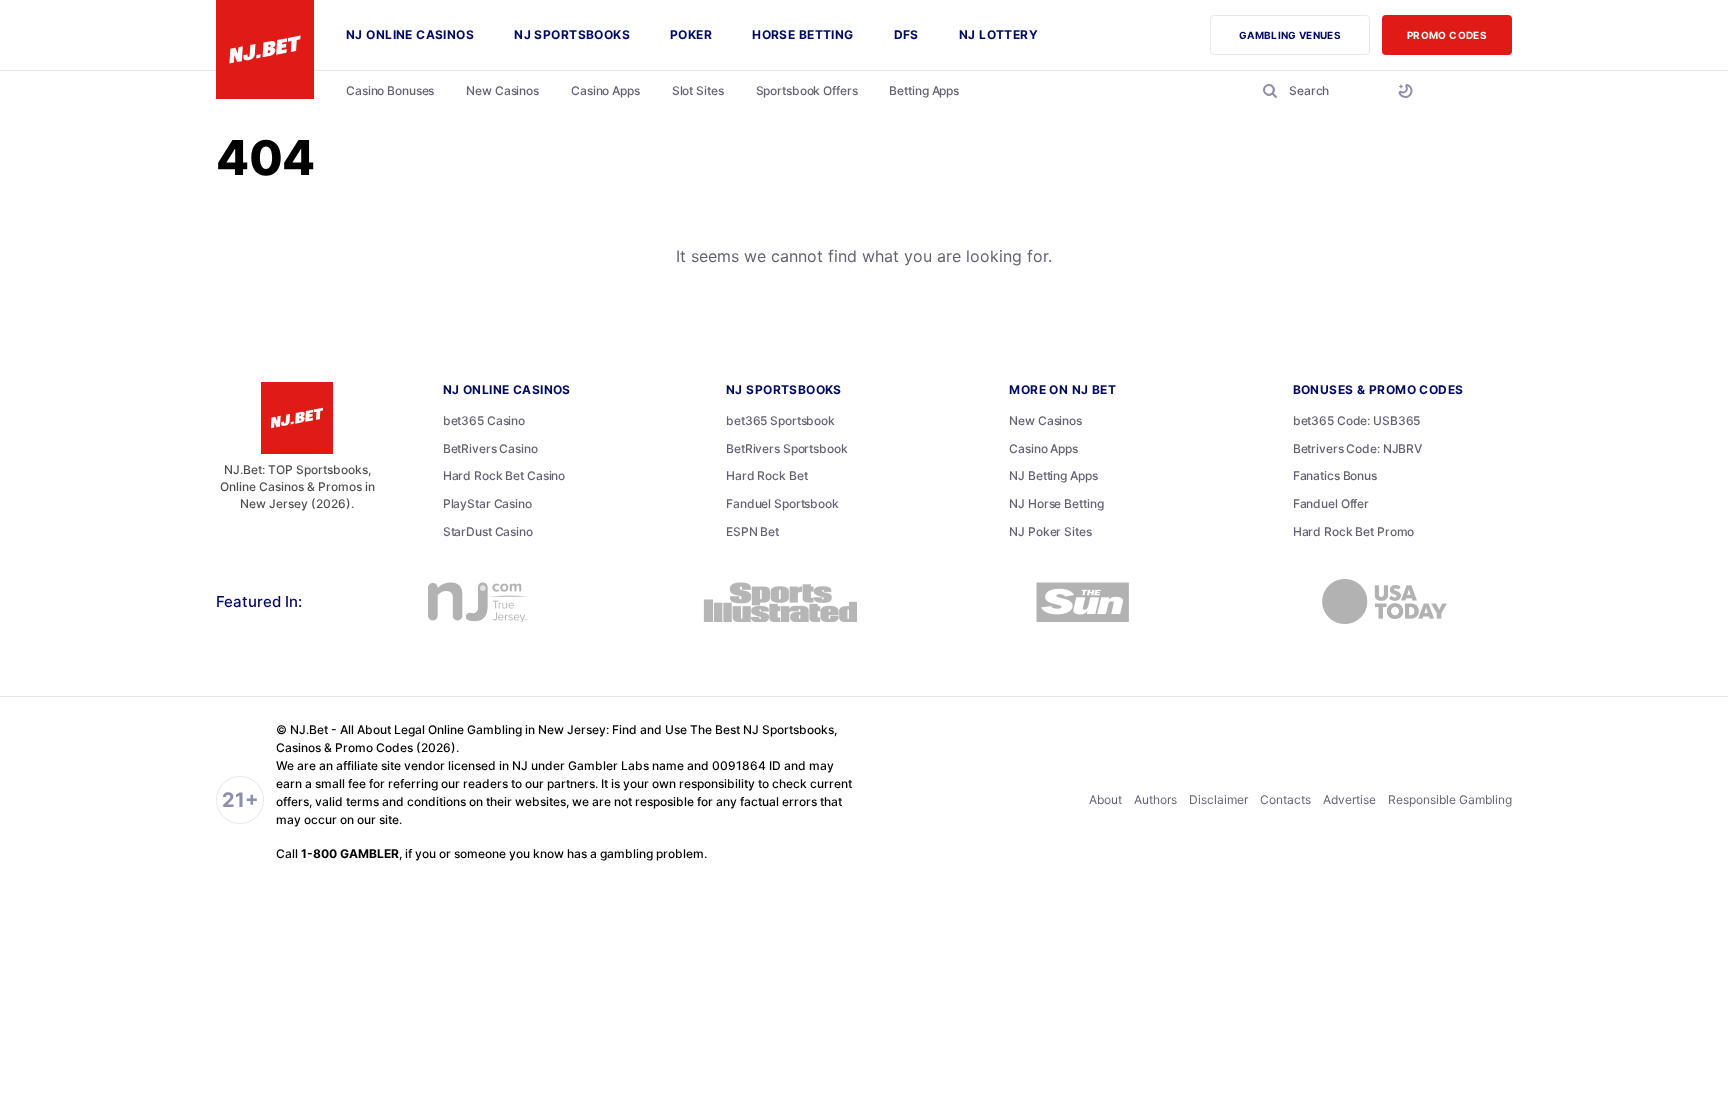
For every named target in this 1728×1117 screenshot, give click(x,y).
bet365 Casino (484, 420)
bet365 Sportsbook (780, 420)
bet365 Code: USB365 (1357, 420)
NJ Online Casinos (507, 389)
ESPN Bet (752, 531)
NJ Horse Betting (1056, 503)
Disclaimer (1218, 799)
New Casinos (1045, 420)
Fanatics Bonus (1335, 475)
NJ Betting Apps (1053, 475)
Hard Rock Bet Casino (504, 475)
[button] (1292, 91)
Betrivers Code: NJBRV (1357, 448)
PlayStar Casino (487, 503)
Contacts (1285, 799)
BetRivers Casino (490, 448)
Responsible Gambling (1450, 799)
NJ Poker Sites (1050, 531)
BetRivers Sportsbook (787, 448)
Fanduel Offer (1331, 503)
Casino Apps (1043, 448)
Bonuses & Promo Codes (1378, 389)
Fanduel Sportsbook (782, 503)
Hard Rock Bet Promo (1354, 531)
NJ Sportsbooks (784, 389)
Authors (1155, 799)
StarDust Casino (488, 531)
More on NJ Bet (1062, 389)
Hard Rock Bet (766, 475)
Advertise (1349, 799)
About (1105, 799)
